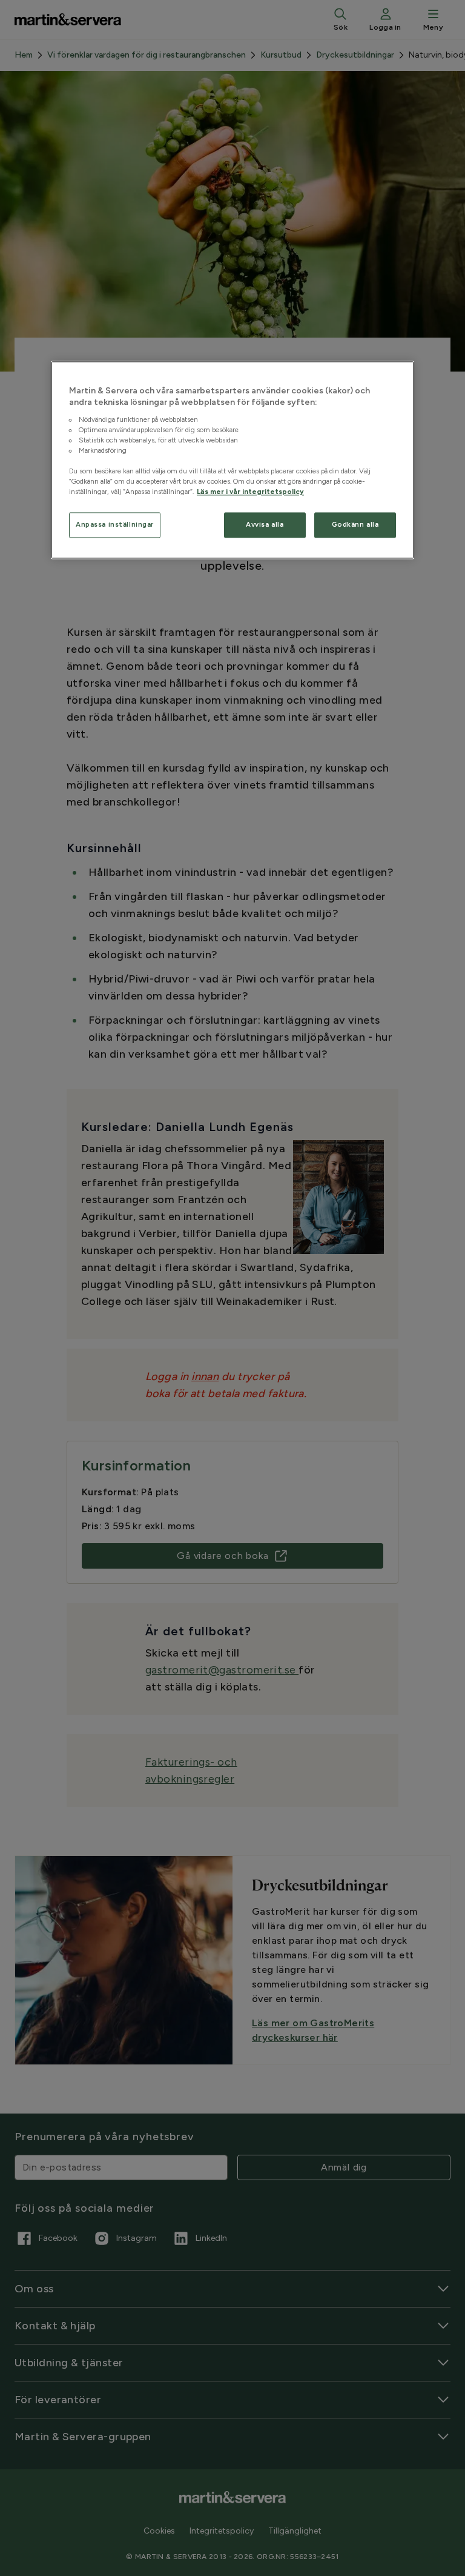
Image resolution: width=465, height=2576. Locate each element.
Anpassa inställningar (115, 525)
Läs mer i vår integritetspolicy (250, 492)
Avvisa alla (265, 525)
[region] (232, 460)
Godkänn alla (355, 525)
